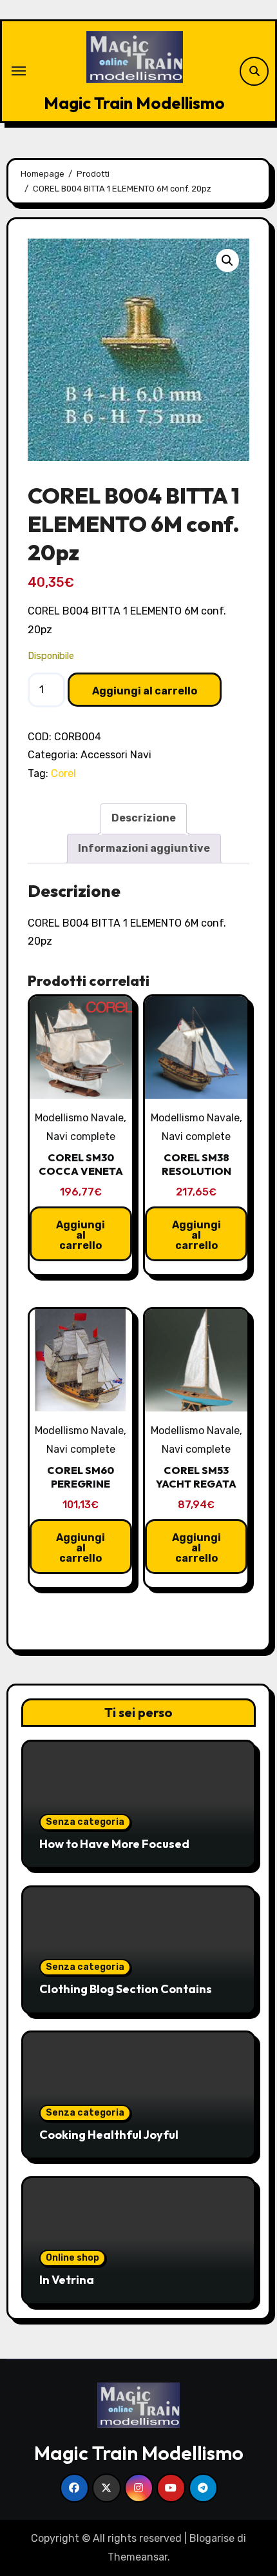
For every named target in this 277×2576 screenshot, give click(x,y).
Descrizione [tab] (144, 818)
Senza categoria (85, 1822)
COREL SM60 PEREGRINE (81, 1477)
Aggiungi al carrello (145, 691)
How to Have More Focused (114, 1844)
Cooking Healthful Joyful (109, 2135)
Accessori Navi (116, 755)
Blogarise (212, 2538)
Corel (63, 773)
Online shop (72, 2258)
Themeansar (138, 2557)
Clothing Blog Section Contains (126, 1989)
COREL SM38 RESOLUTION (196, 1164)
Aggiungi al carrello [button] (81, 1235)
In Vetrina (67, 2280)
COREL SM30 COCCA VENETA (81, 1164)
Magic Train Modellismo (134, 103)
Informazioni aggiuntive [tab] (144, 848)
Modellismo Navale (79, 1118)
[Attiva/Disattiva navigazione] (19, 71)
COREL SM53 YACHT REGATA (196, 1477)
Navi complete (81, 1136)
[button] (227, 261)
